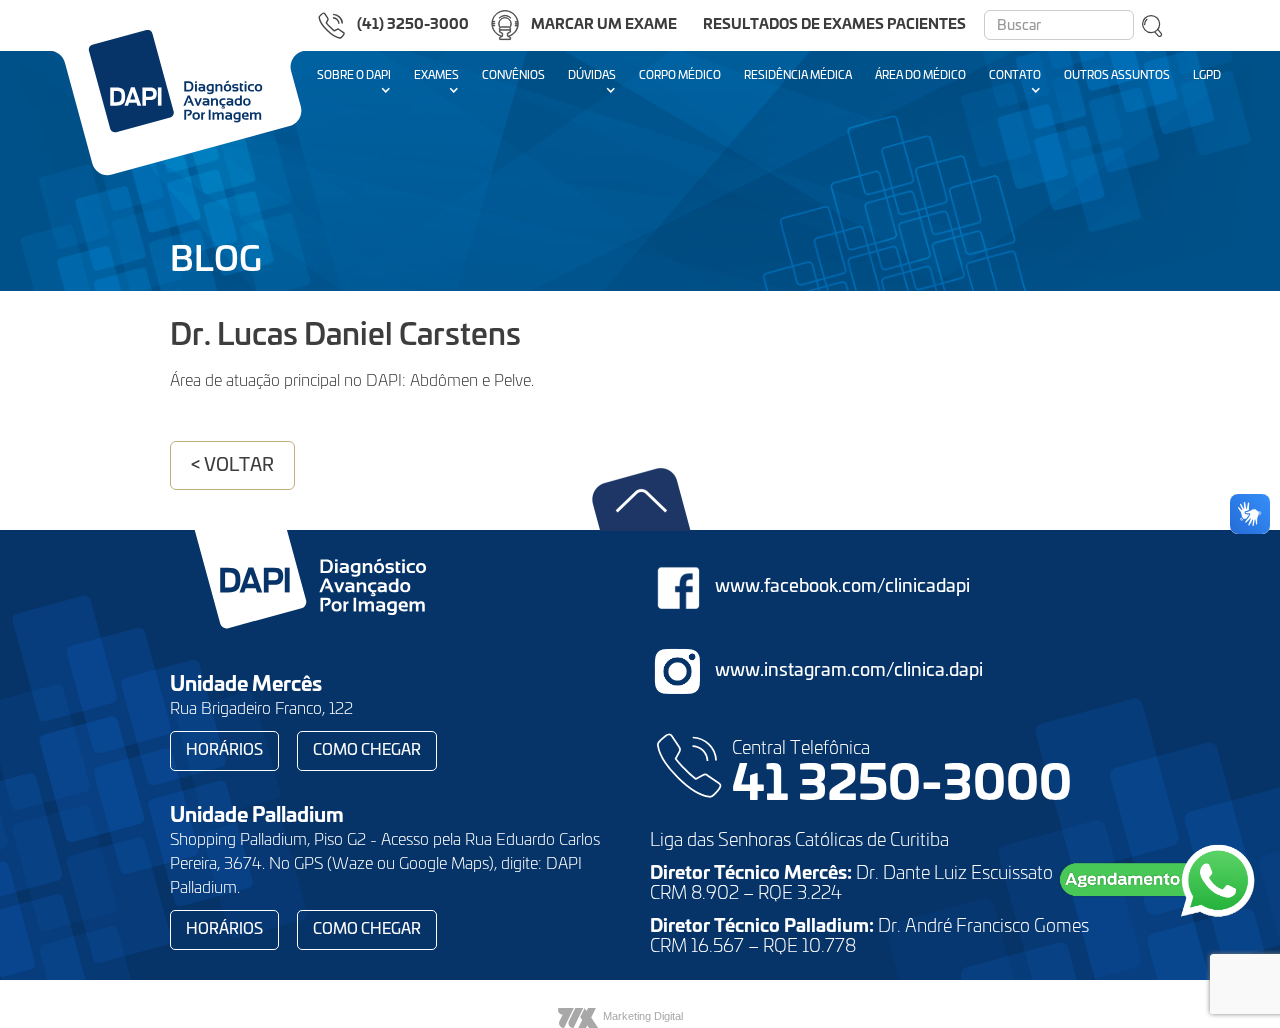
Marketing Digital (643, 1016)
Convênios (513, 75)
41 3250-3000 (902, 786)
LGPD (1207, 75)
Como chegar (367, 750)
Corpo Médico (680, 75)
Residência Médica (798, 75)
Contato (1015, 75)
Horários (224, 750)
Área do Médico (920, 75)
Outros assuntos (1117, 75)
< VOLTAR (232, 466)
